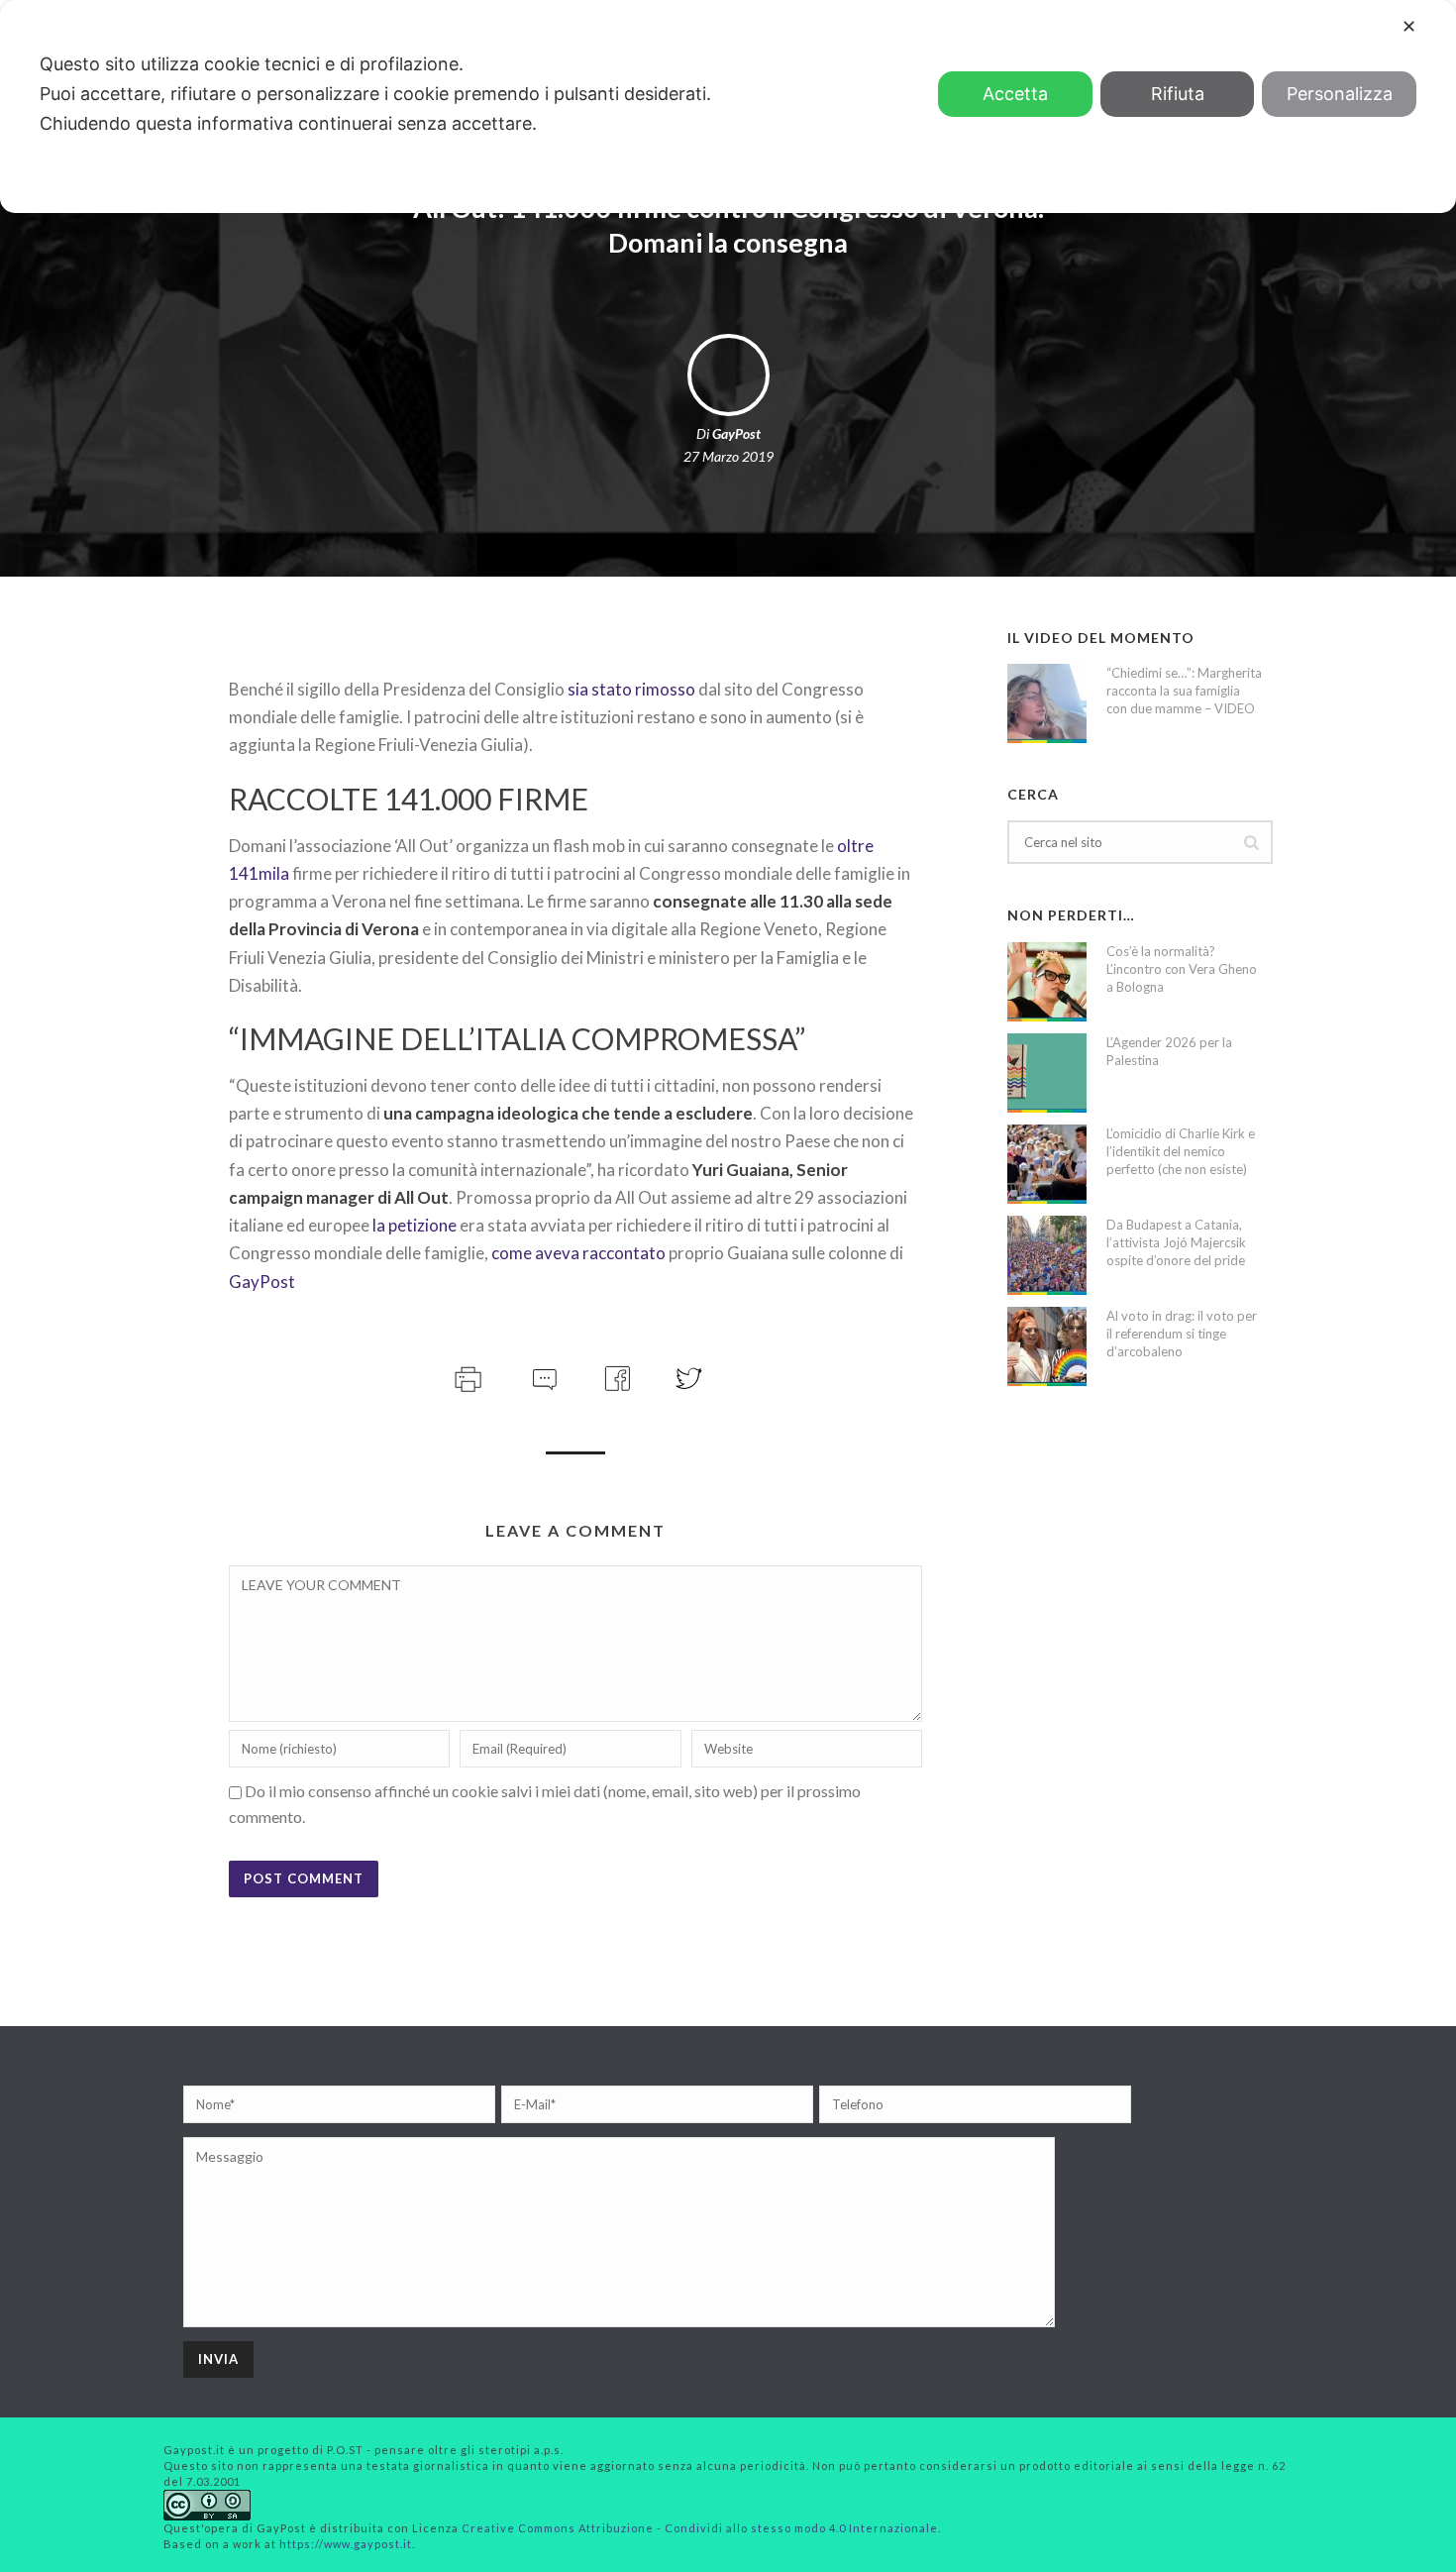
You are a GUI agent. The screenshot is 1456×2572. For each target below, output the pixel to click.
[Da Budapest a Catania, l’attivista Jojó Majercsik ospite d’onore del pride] (1047, 1255)
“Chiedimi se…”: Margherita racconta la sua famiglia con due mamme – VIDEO (1184, 691)
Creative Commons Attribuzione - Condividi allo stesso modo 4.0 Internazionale (700, 2528)
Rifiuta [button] (1178, 94)
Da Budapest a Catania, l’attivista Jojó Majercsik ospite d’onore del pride (1176, 1242)
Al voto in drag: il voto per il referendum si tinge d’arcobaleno (1182, 1334)
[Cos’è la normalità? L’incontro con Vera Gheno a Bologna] (1047, 982)
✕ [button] (1409, 26)
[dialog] (728, 107)
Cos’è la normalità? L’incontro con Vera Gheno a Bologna (1182, 969)
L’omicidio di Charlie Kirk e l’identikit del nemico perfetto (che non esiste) (1181, 1151)
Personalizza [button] (1340, 94)
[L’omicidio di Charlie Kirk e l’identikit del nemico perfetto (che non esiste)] (1047, 1164)
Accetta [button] (1015, 94)
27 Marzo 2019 (728, 456)
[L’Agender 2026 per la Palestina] (1047, 1073)
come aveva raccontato (578, 1253)
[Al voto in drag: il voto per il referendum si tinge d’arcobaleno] (1047, 1346)
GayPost (736, 433)
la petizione (415, 1225)
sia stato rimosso (633, 689)
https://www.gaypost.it (346, 2544)
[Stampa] (466, 1376)
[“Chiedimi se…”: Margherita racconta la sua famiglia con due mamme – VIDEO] (1047, 703)
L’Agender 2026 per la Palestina (1169, 1051)
